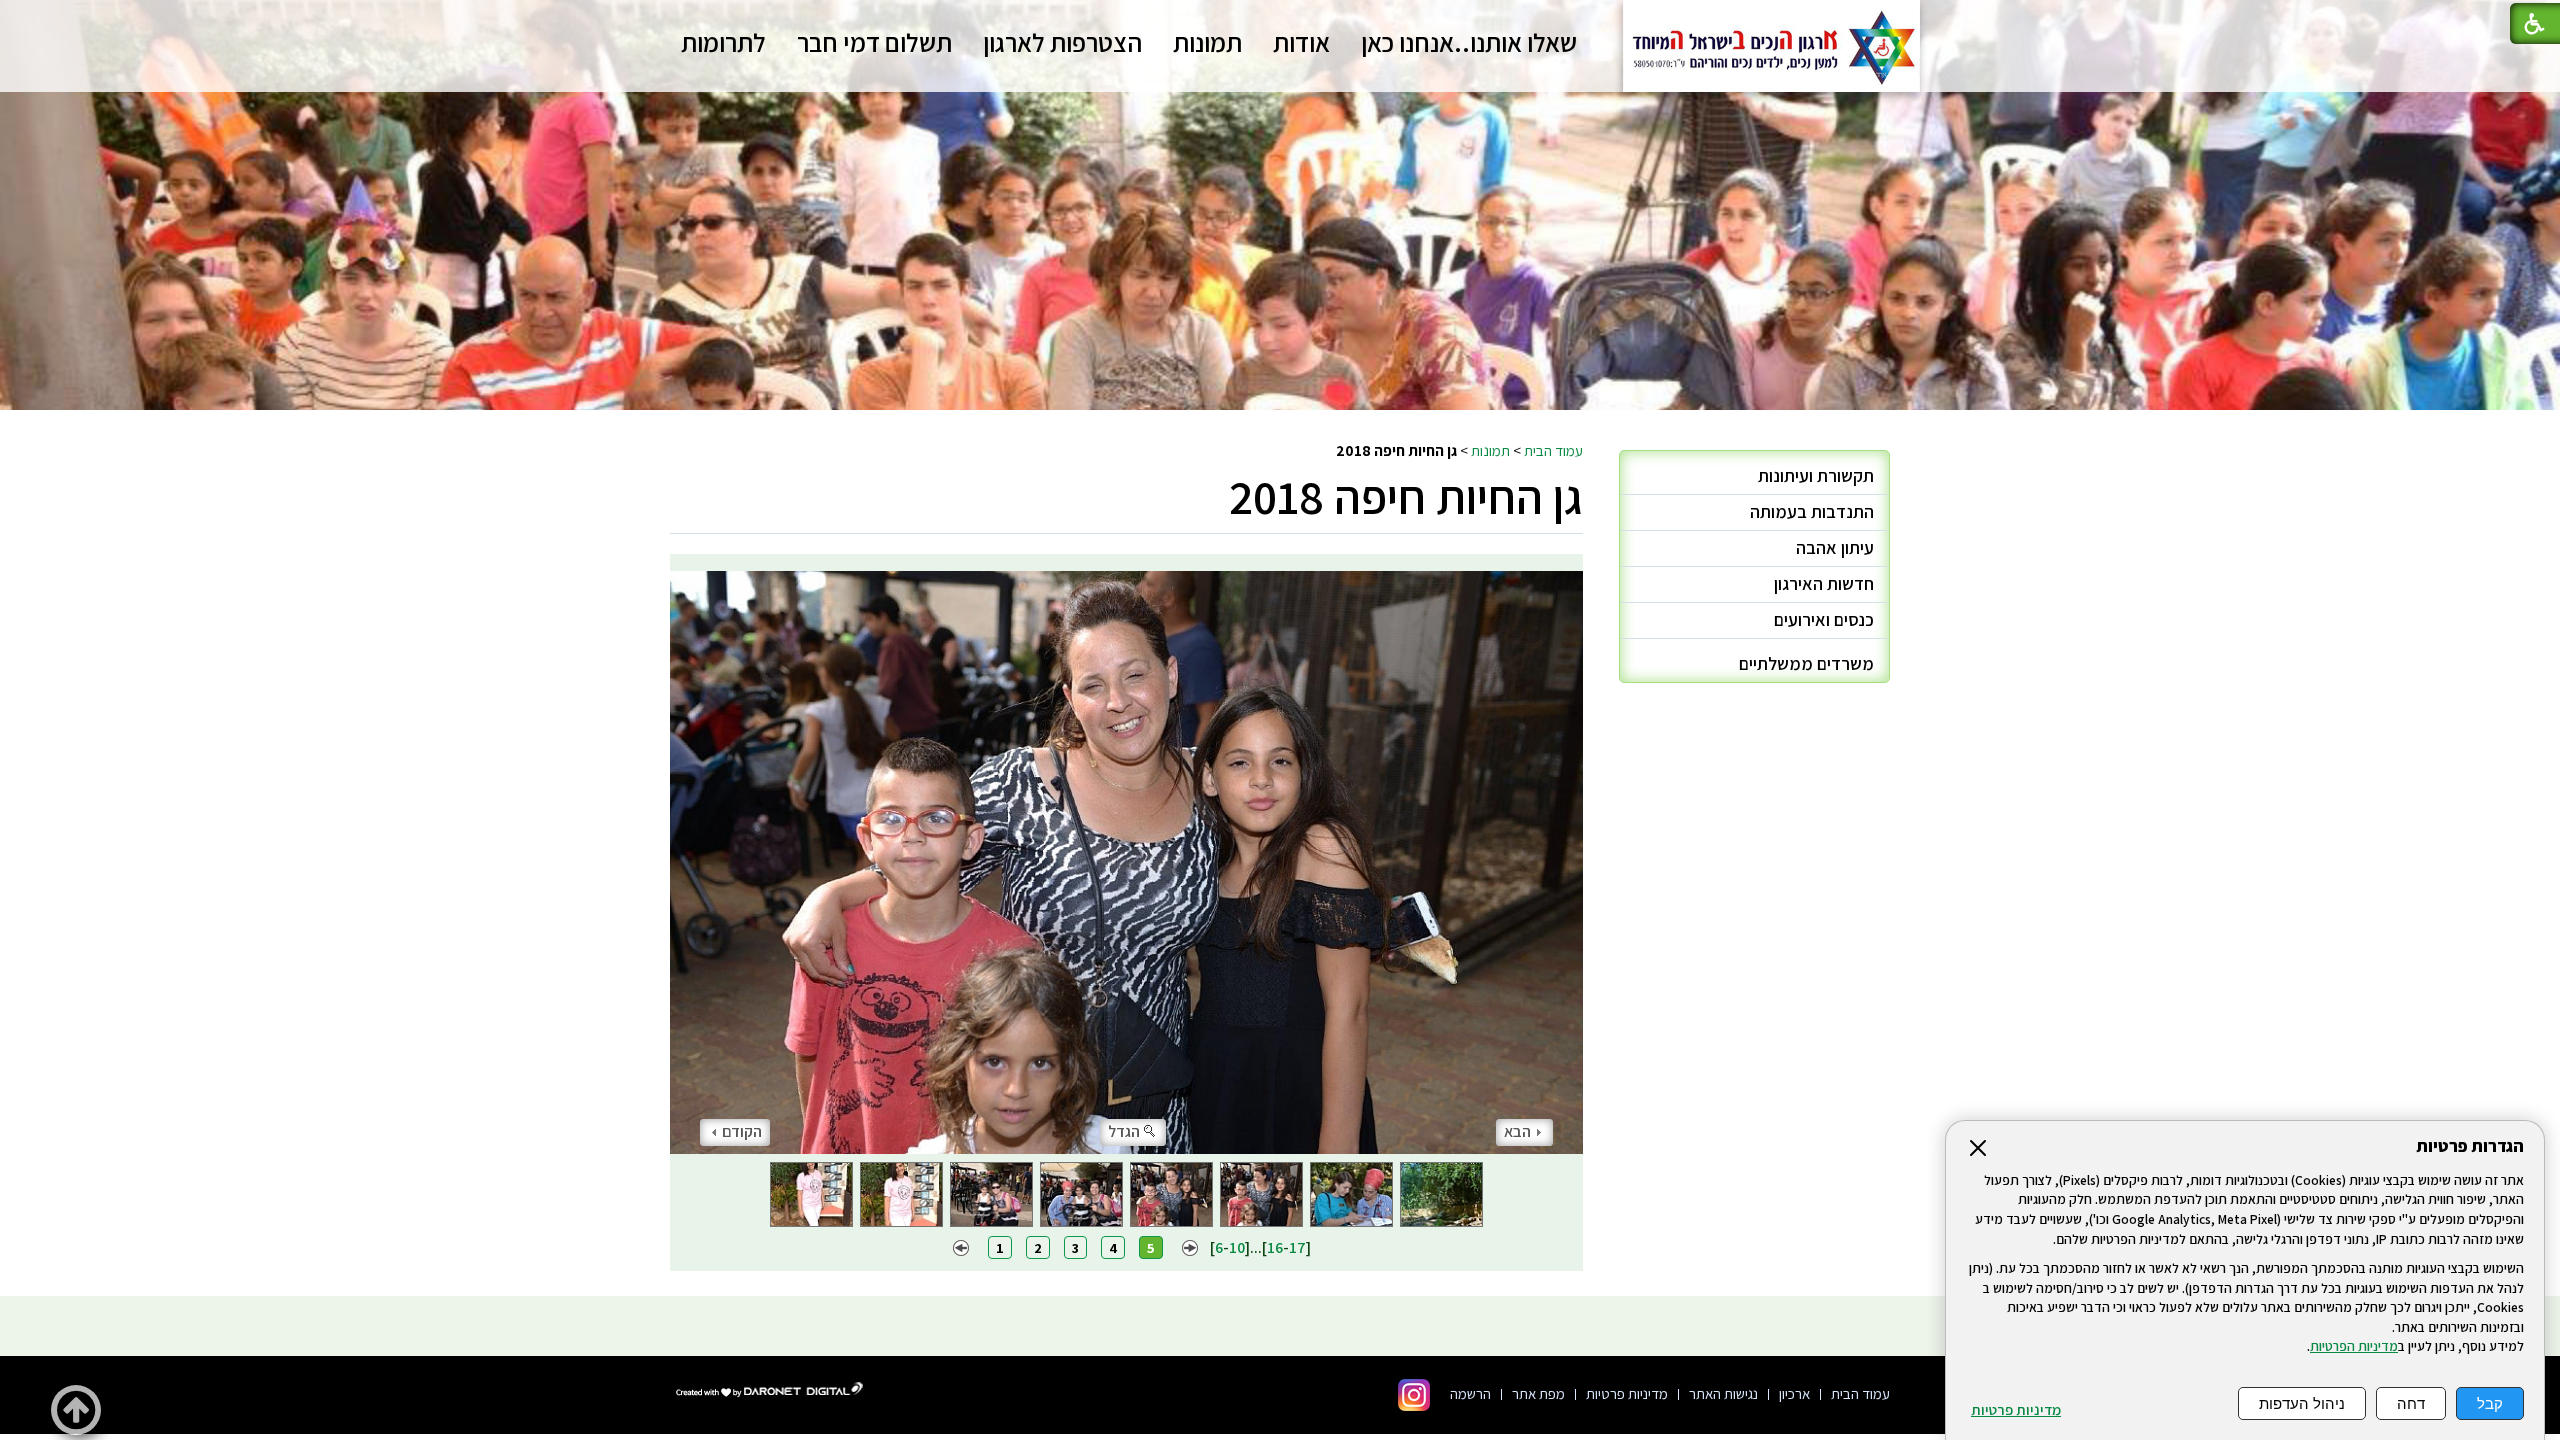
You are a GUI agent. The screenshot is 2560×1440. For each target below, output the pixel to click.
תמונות (1207, 42)
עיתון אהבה (1835, 547)
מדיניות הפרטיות (2354, 1346)
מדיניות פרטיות (2016, 1410)
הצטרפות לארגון (1062, 42)
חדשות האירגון (1824, 583)
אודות (1301, 42)
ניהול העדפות (2302, 1403)
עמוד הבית (1553, 450)
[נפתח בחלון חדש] (1414, 1395)
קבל (2490, 1403)
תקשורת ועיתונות (1816, 475)
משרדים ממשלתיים (1806, 663)
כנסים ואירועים (1824, 619)
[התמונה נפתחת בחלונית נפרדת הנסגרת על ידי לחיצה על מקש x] (1126, 854)
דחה (2411, 1403)
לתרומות (723, 42)
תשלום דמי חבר (874, 42)
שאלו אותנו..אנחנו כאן (1469, 42)
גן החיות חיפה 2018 (1406, 496)
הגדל (1124, 1131)
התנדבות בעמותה (1812, 511)
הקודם (742, 1131)
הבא (1517, 1131)
